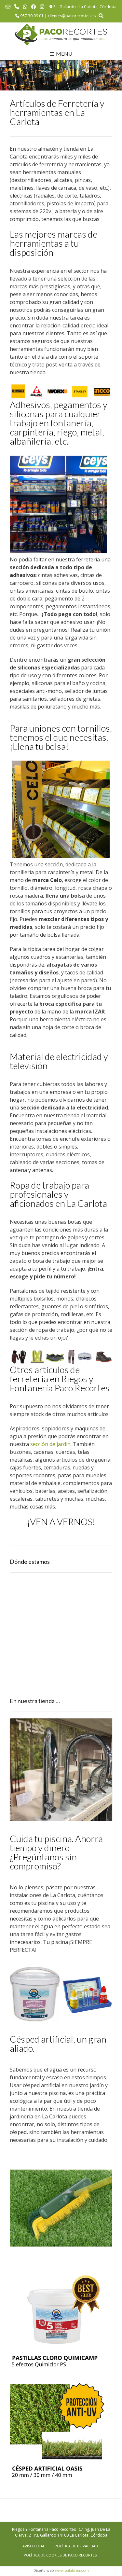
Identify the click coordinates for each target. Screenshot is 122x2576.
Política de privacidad (76, 2546)
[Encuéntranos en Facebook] (34, 7)
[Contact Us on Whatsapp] (25, 7)
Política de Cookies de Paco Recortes (60, 2555)
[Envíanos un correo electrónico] (8, 7)
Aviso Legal (34, 2546)
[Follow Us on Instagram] (42, 7)
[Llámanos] (17, 7)
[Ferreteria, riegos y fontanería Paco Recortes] (61, 35)
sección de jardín (50, 1444)
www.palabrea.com (72, 2570)
